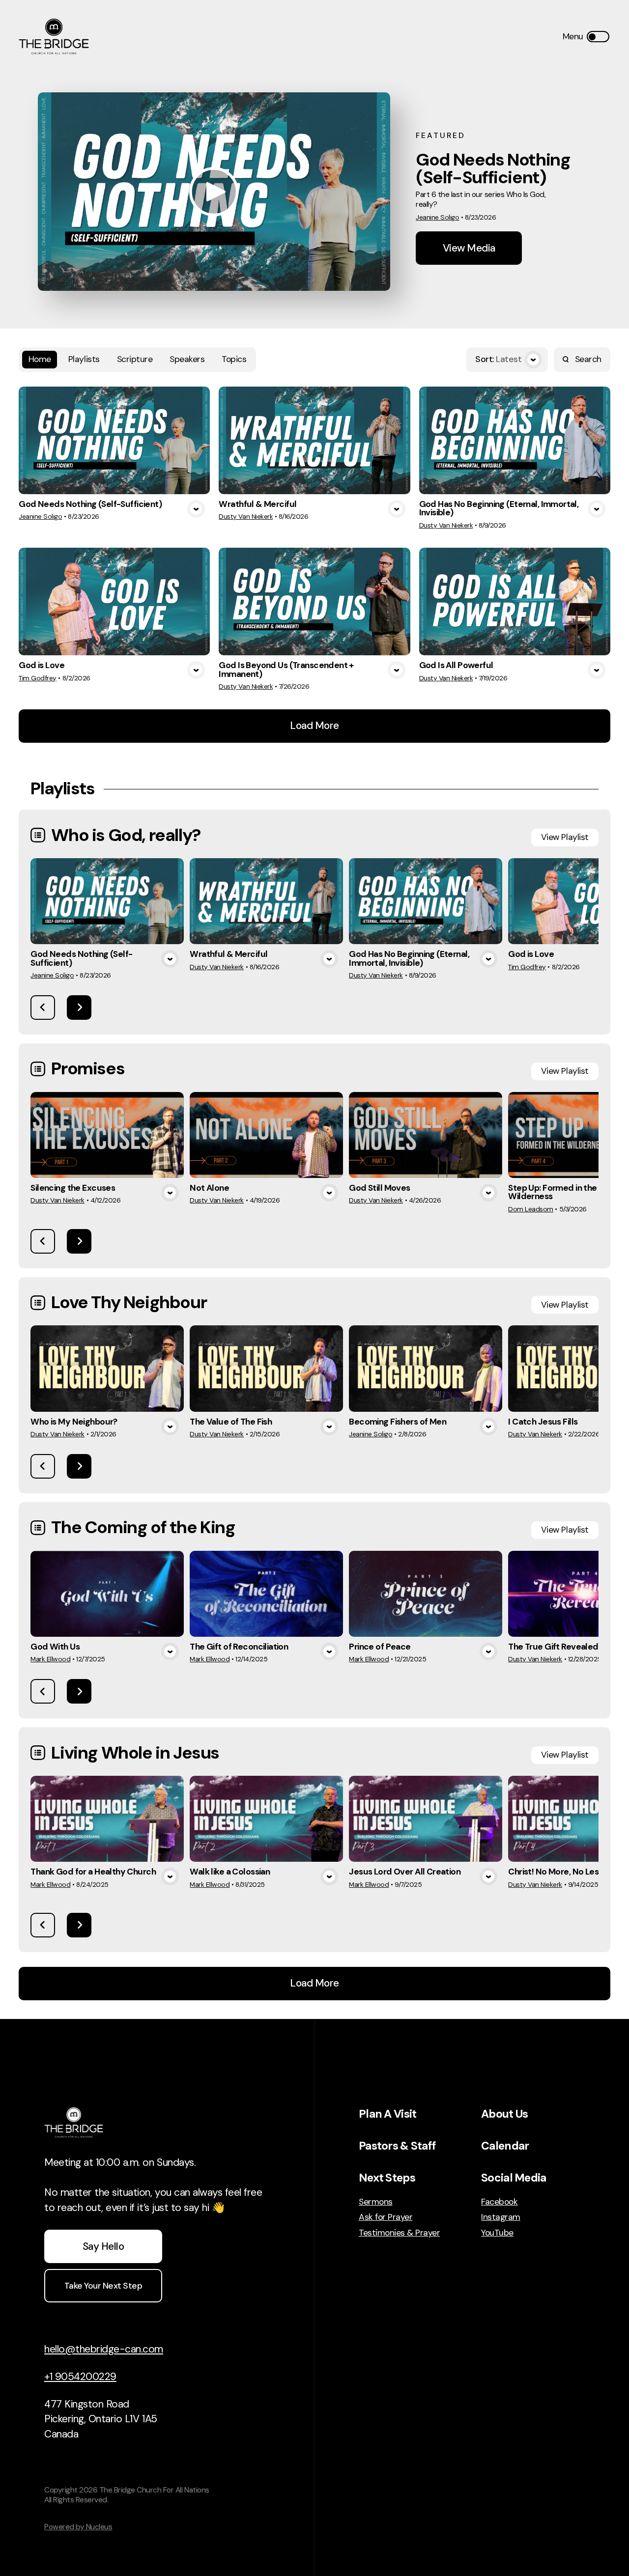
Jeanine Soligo (437, 217)
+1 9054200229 (80, 2377)
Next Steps (387, 2178)
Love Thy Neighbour (129, 1302)
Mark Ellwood (50, 1659)
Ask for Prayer (386, 2217)
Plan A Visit (387, 2114)
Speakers (187, 359)
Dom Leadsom (531, 1209)
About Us (504, 2114)
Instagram (501, 2217)
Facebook (499, 2202)
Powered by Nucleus (78, 2527)
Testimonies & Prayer (399, 2233)
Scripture (135, 359)
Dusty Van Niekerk (246, 516)
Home (40, 359)
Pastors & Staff (397, 2146)
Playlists (84, 359)
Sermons (376, 2202)
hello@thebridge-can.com (104, 2349)
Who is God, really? (126, 835)
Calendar (505, 2146)
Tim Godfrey (38, 678)
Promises (88, 1068)
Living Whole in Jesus (135, 1753)
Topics (234, 359)
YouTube (497, 2233)
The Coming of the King (143, 1527)
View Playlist (565, 837)
